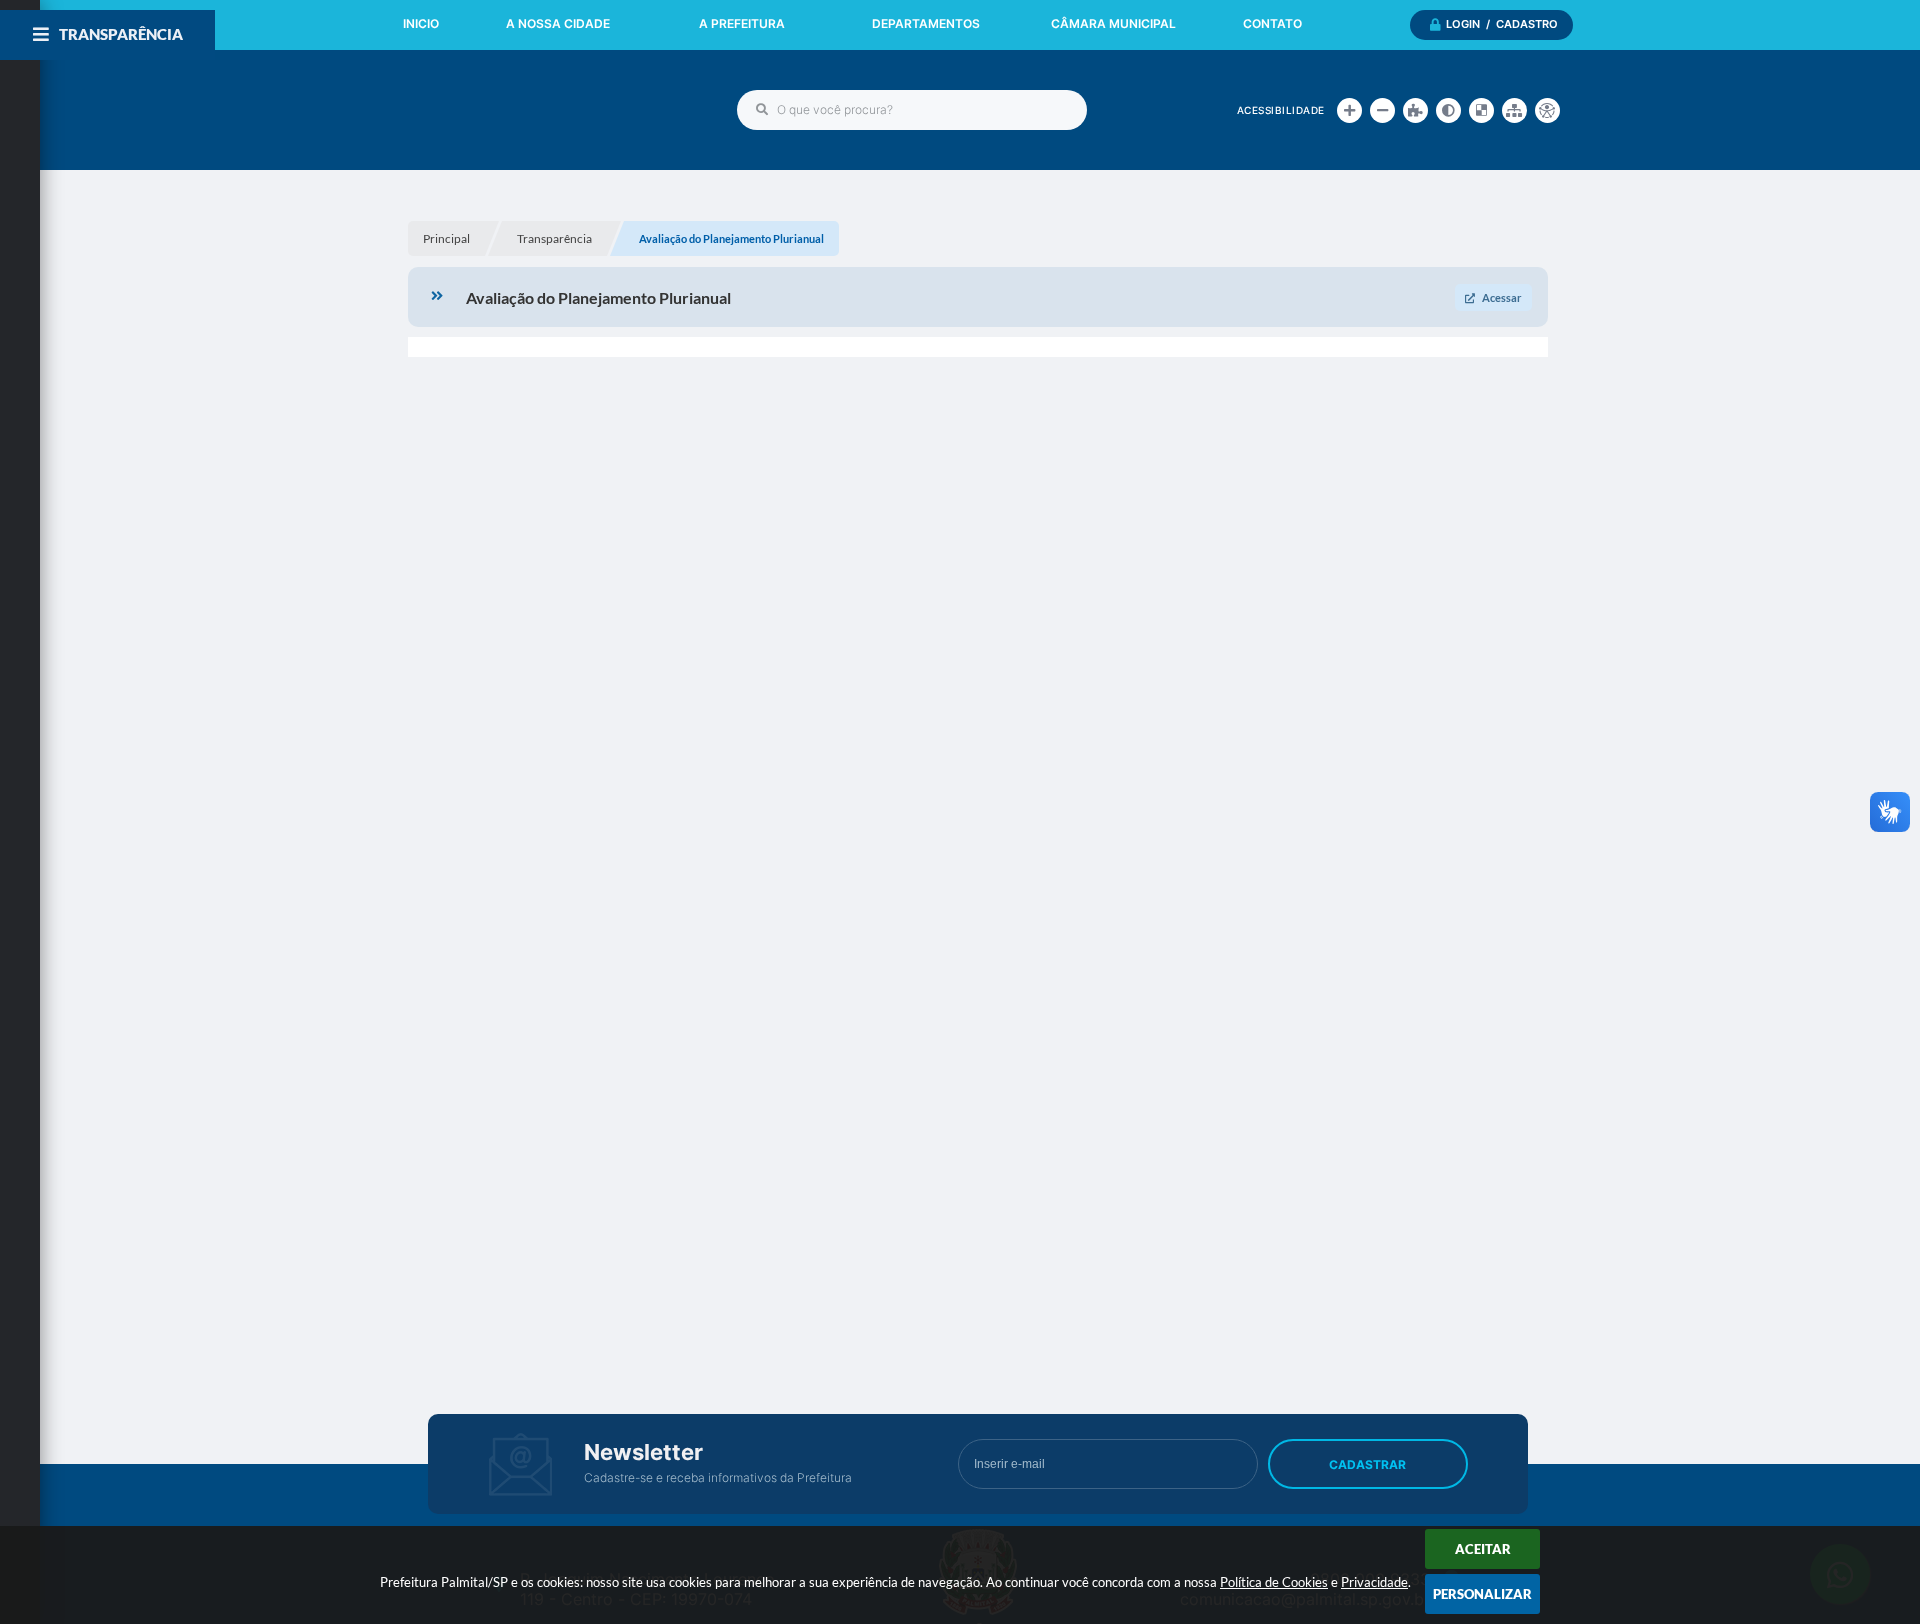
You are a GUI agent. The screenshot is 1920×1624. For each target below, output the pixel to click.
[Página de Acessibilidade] (1547, 110)
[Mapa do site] (1514, 110)
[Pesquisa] (762, 110)
